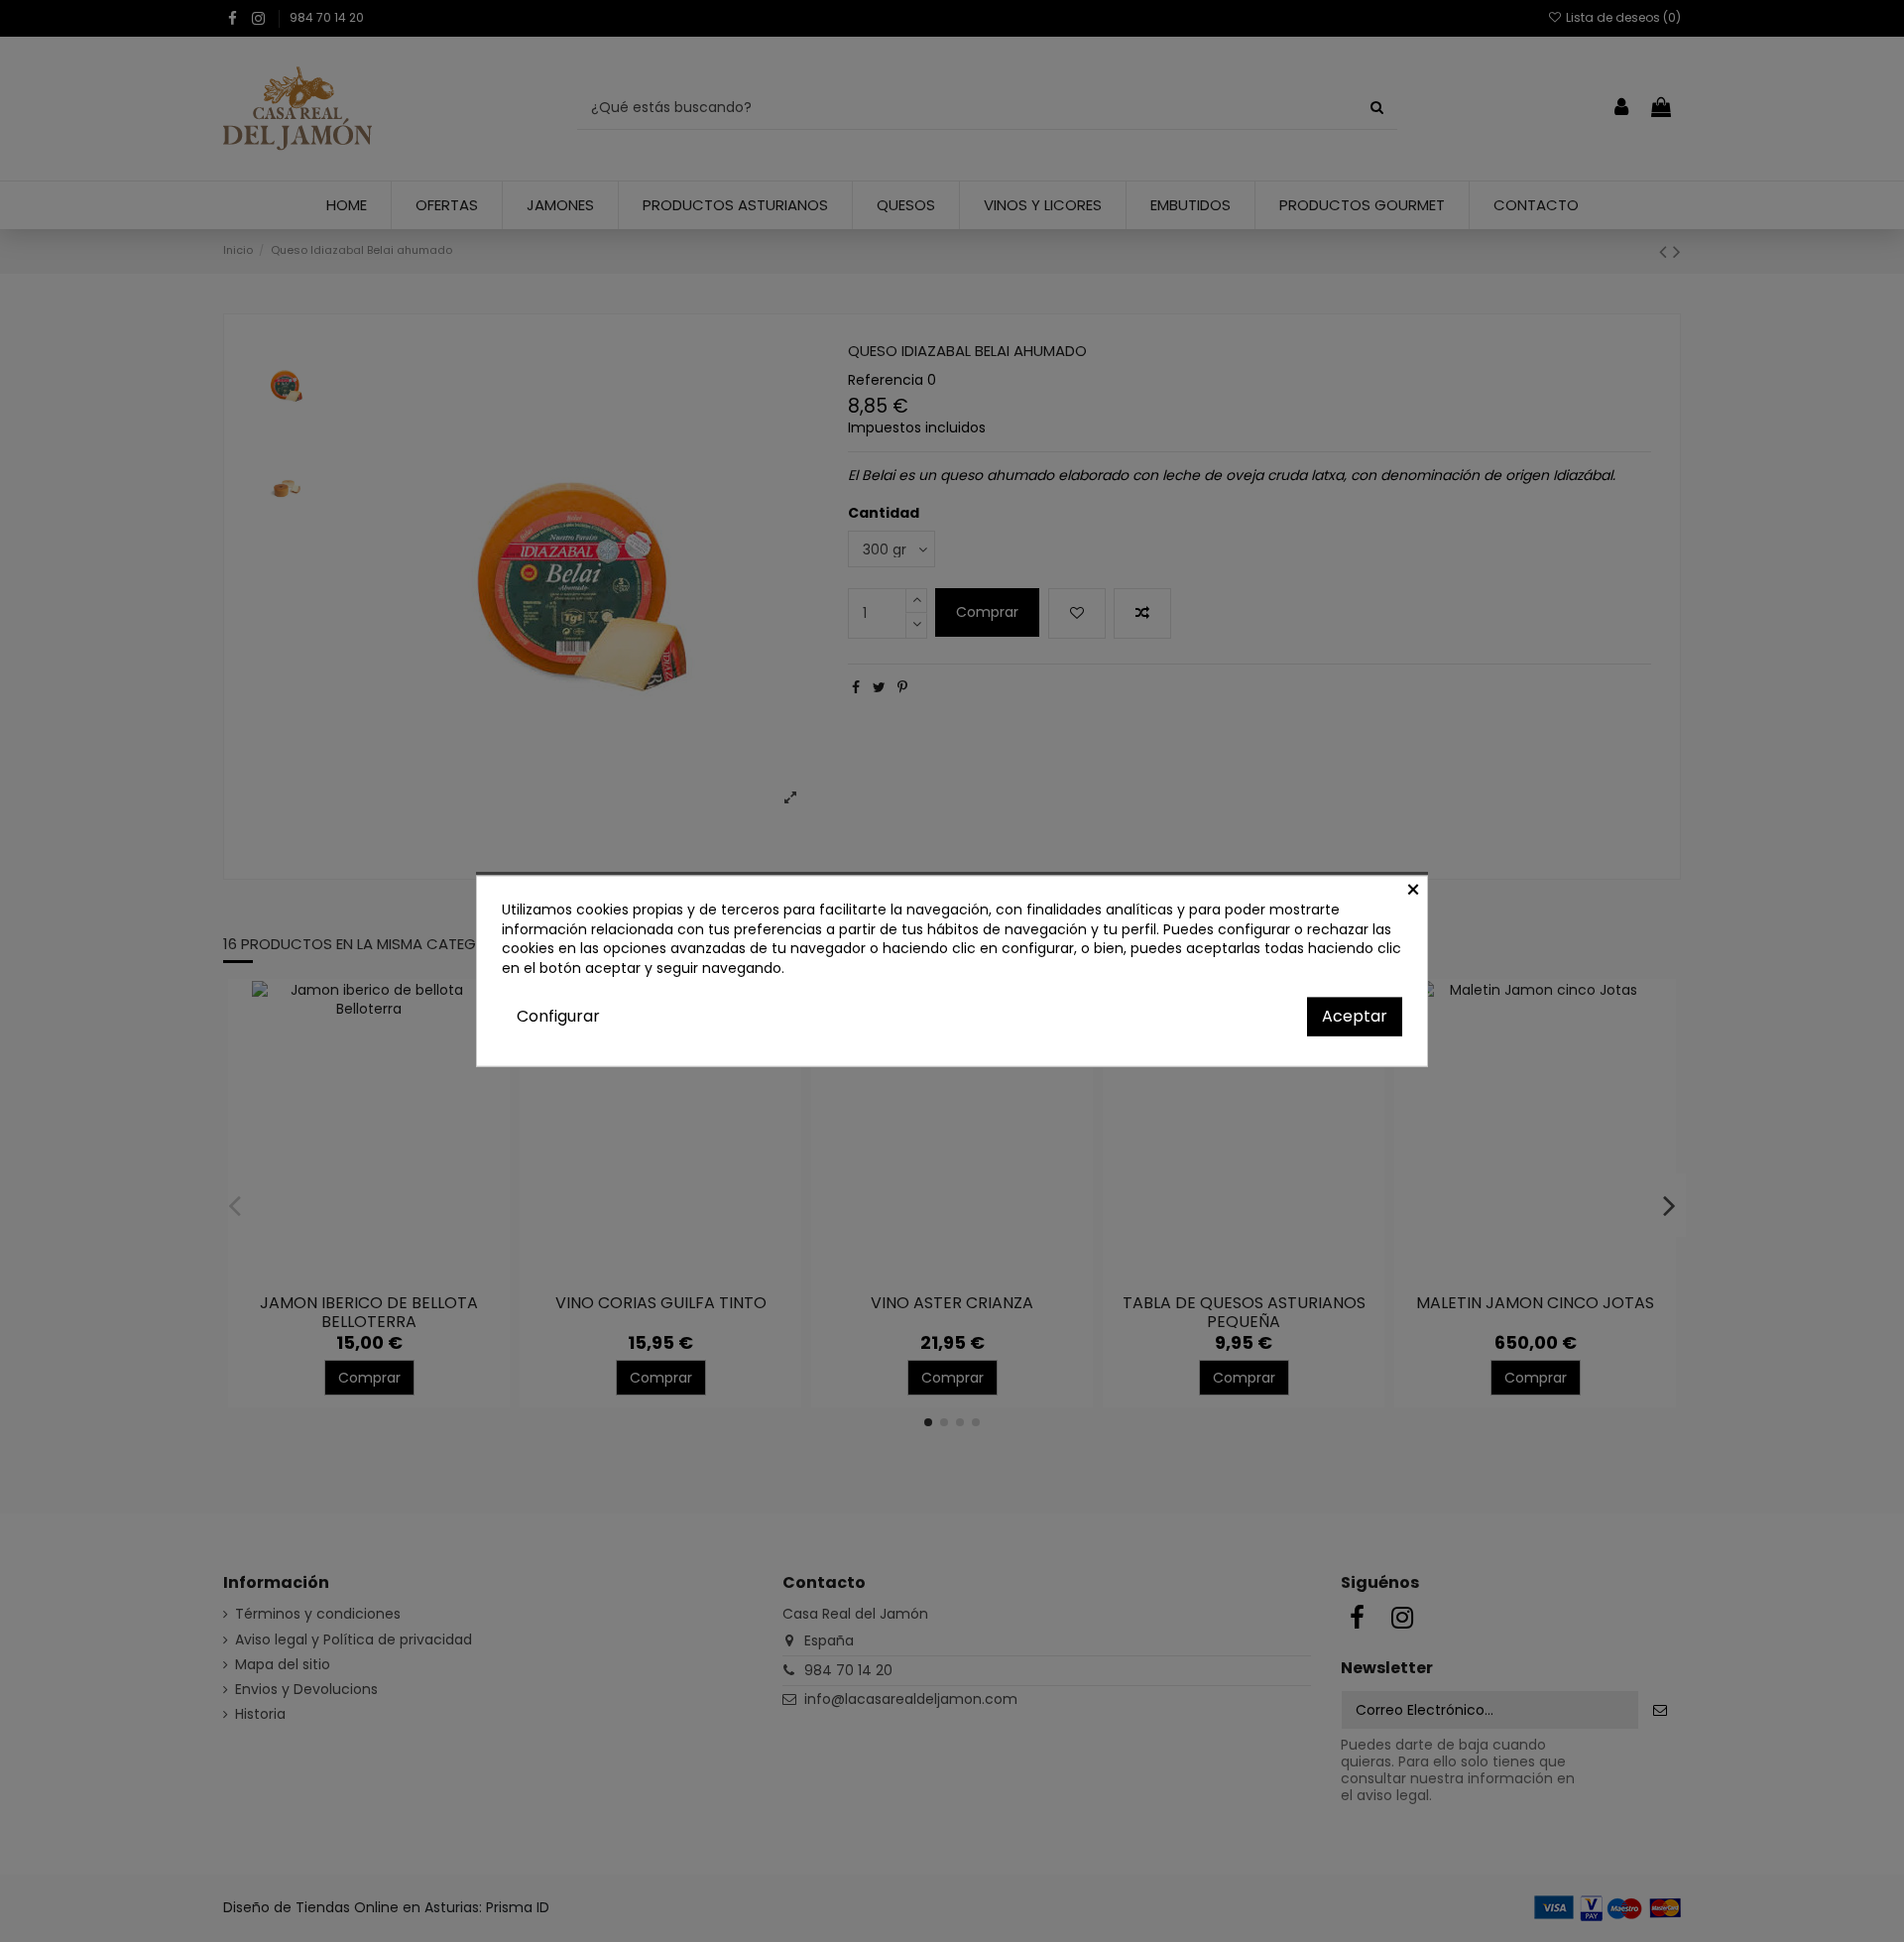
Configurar (558, 1016)
